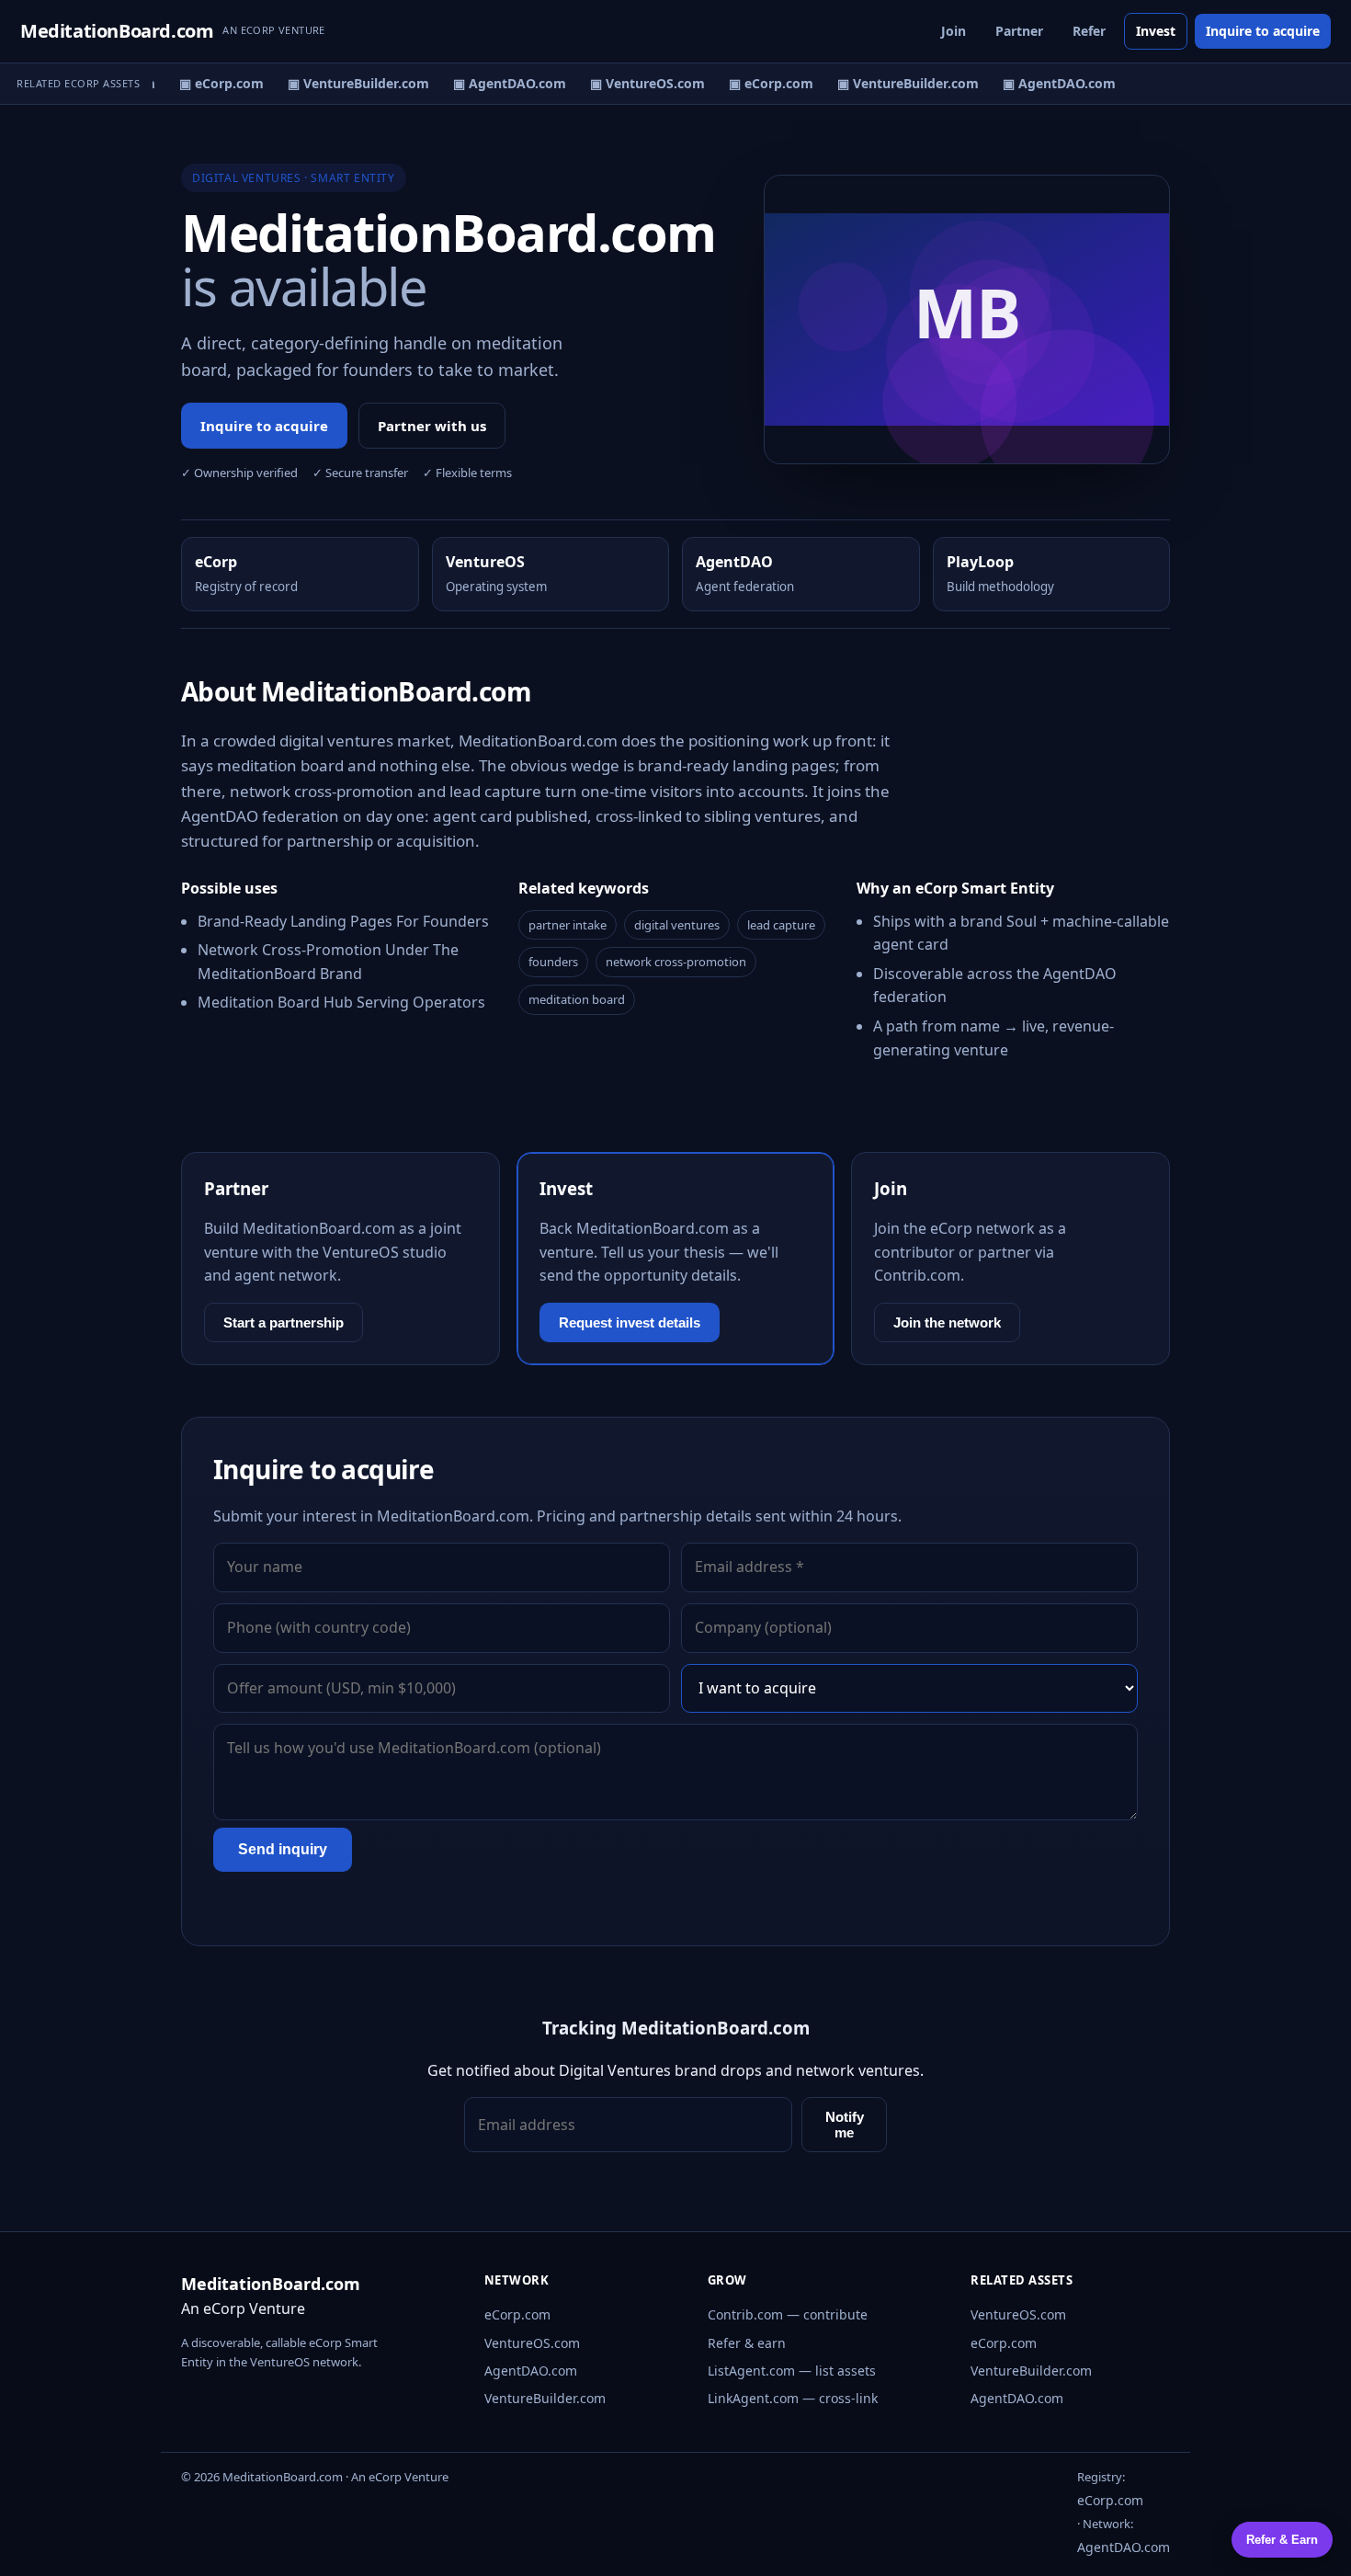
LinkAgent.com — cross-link (793, 2398)
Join (954, 31)
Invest (1156, 31)
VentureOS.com (532, 2343)
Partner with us (432, 426)
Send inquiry (283, 1849)
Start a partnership (284, 1322)
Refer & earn (747, 2343)
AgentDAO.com (531, 2371)
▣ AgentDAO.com (500, 83)
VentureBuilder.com (545, 2398)
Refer (1089, 31)
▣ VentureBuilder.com (349, 83)
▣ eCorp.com (212, 83)
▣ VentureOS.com (638, 83)
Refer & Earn (1282, 2540)
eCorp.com (517, 2314)
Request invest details (630, 1322)
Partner (1019, 31)
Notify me (845, 2125)
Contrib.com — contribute (788, 2314)
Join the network (947, 1322)
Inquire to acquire (1263, 31)
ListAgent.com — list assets (792, 2371)
